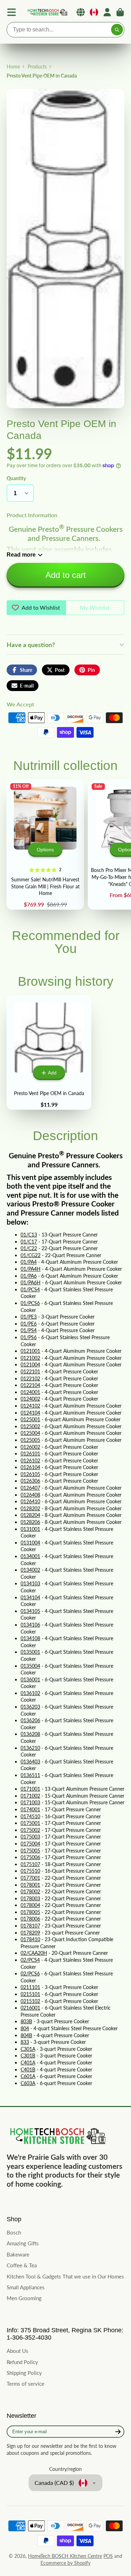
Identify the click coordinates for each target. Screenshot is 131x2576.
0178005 (30, 1912)
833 (25, 2042)
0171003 (30, 1802)
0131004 (30, 1543)
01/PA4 (29, 1262)
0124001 (30, 1392)
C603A (28, 2083)
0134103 (30, 1583)
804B (26, 2035)
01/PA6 (29, 1276)
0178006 (30, 1919)
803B (26, 2021)
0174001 (30, 1809)
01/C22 (29, 1248)
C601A (28, 2076)
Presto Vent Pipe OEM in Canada (49, 1052)
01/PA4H (31, 1269)
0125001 (30, 1419)
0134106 (30, 1625)
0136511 (30, 1775)
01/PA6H (31, 1282)
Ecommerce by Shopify (65, 2563)
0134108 (30, 1638)
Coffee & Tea (22, 2265)
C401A (28, 2063)
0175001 (30, 1823)
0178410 (30, 1939)
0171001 (30, 1789)
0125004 (30, 1433)
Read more (21, 555)
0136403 (30, 1762)
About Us (17, 2351)
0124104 (30, 1413)
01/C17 (29, 1242)
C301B (28, 2056)
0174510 (30, 1816)
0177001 (30, 1878)
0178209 (30, 1933)
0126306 (30, 1481)
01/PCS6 (30, 1303)
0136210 (30, 1748)
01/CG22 (31, 1255)
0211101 (30, 1987)
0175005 (30, 1851)
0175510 (30, 1871)
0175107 (30, 1864)
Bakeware (18, 2254)
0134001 (30, 1556)
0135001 (30, 1652)
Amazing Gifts (23, 2243)
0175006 (30, 1857)
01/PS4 (29, 1330)
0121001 (30, 1351)
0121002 (30, 1358)
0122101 (30, 1371)
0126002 (30, 1447)
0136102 (30, 1693)
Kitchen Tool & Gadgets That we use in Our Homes (65, 2276)
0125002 (30, 1426)
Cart (120, 12)
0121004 (30, 1364)
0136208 (30, 1734)
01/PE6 (29, 1324)
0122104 (30, 1385)
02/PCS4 (30, 1960)
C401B (28, 2069)
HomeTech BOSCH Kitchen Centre (65, 2556)
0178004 (30, 1905)
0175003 (30, 1837)
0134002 (30, 1570)
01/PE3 (29, 1317)
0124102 (30, 1406)
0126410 (30, 1501)
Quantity (16, 478)
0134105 (30, 1611)
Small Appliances (26, 2287)
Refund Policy (22, 2362)
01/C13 (29, 1235)
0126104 (30, 1467)
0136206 (30, 1720)
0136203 (30, 1707)
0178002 (30, 1891)
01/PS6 (29, 1337)
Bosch (14, 2232)
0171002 (30, 1796)
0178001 (30, 1885)
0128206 (30, 1522)
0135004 (30, 1666)
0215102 (30, 2001)
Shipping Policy (24, 2373)
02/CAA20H (34, 1953)
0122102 (30, 1378)
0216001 (30, 2008)
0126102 (30, 1461)
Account (107, 12)
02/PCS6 (30, 1973)
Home (13, 67)
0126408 (30, 1495)
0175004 (30, 1844)
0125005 (30, 1440)
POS (108, 2556)
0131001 (30, 1529)
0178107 (30, 1926)
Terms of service (26, 2384)
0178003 (30, 1898)
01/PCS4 (30, 1289)
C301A (28, 2049)
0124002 (30, 1399)
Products (37, 67)
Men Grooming (24, 2298)
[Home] (47, 12)
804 (25, 2028)
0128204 (30, 1515)
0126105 (30, 1474)
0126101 (30, 1454)
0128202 (30, 1508)
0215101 (30, 1994)
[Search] (117, 30)
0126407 (30, 1488)
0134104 (30, 1597)
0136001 (30, 1679)
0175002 (30, 1830)
